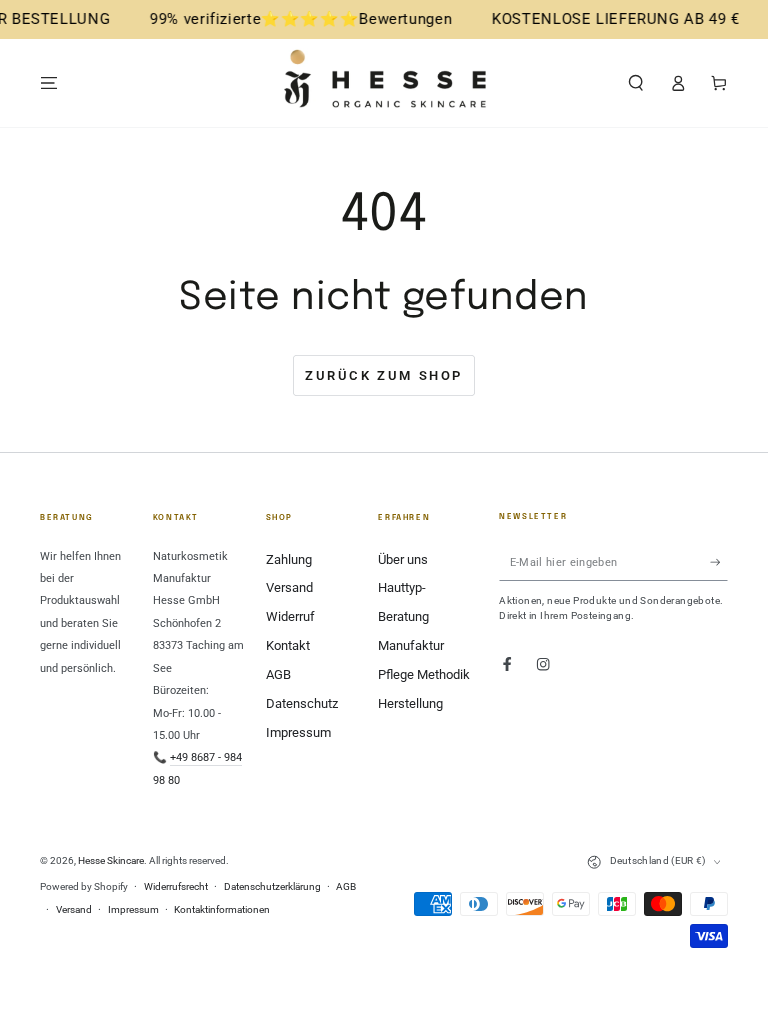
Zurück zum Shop (384, 375)
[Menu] (49, 82)
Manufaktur (411, 645)
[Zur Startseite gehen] (384, 83)
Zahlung (289, 559)
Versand (289, 587)
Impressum (298, 732)
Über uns (403, 559)
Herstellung (410, 703)
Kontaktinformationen (222, 909)
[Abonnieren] (719, 562)
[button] (636, 82)
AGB (278, 674)
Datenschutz (302, 703)
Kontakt (288, 645)
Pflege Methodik (424, 674)
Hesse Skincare (111, 860)
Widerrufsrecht (176, 886)
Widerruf (290, 616)
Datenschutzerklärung (272, 886)
